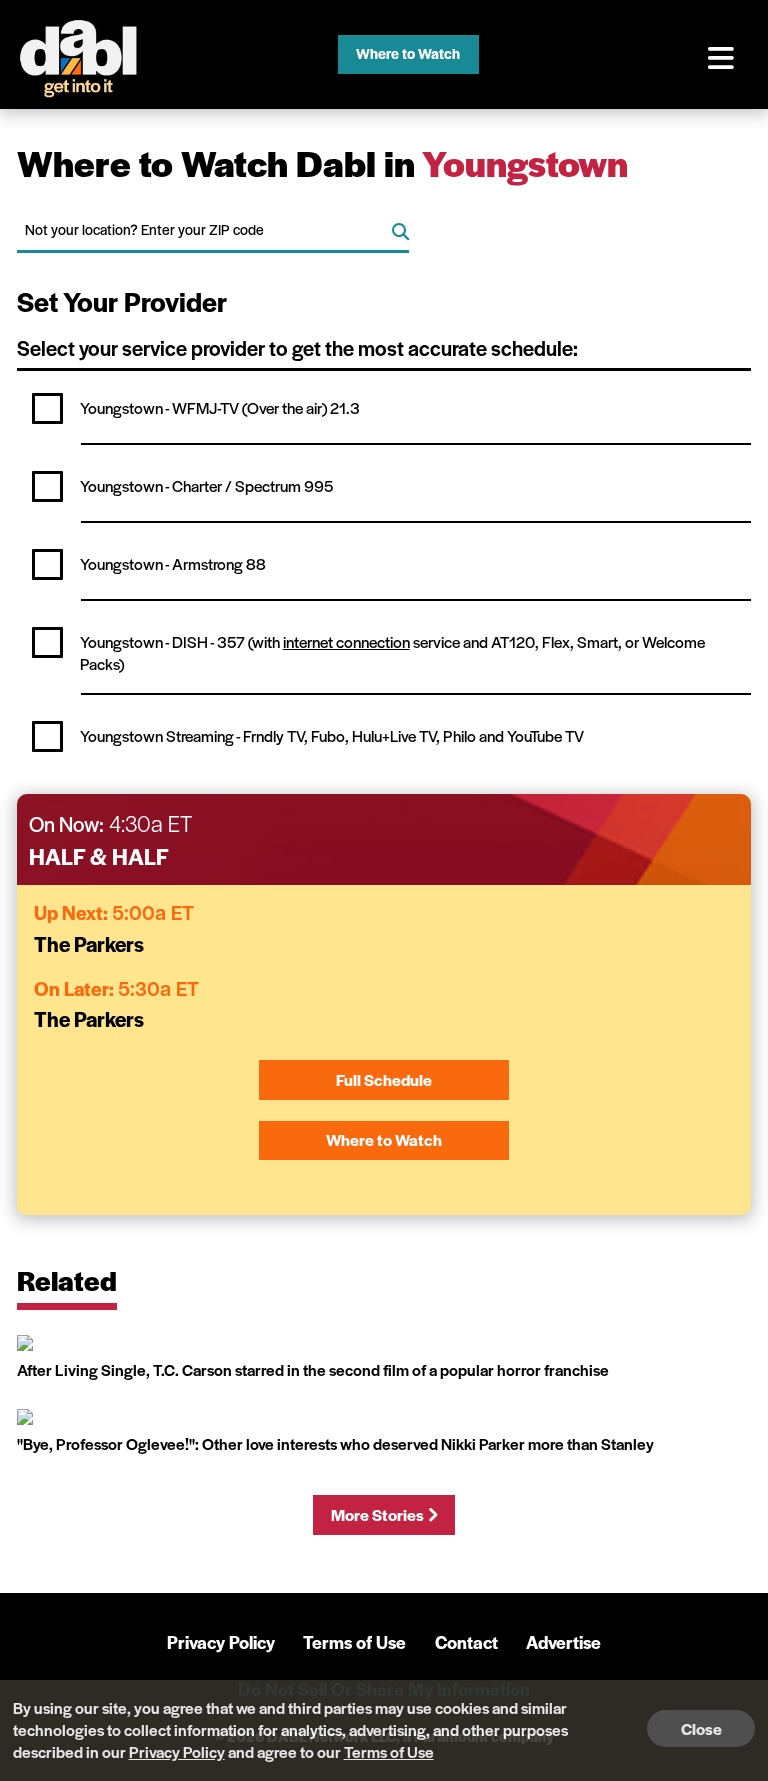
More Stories (377, 1514)
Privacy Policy (221, 1641)
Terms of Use (354, 1641)
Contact (466, 1641)
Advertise (563, 1641)
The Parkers (89, 943)
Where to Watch (408, 53)
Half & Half (99, 856)
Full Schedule (384, 1079)
